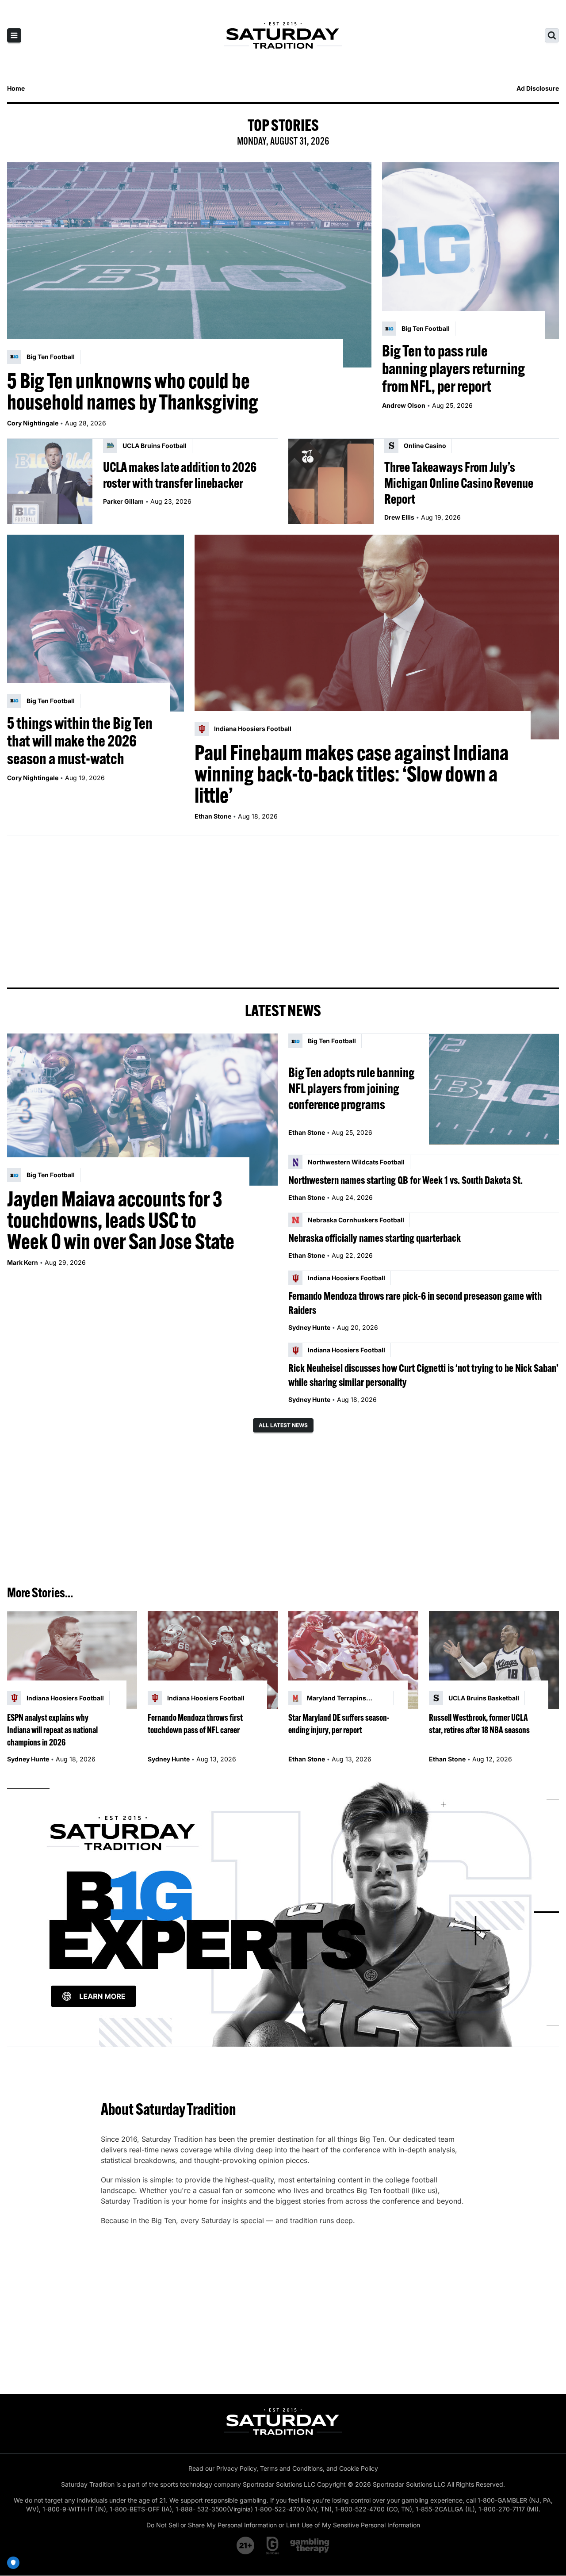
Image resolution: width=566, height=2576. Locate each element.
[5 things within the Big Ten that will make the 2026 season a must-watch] (96, 623)
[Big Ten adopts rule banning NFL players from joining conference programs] (494, 1089)
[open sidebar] (14, 35)
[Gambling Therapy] (310, 2545)
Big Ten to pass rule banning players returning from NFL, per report (453, 368)
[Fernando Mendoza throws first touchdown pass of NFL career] (213, 1660)
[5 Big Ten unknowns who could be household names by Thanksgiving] (189, 265)
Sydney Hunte (309, 1327)
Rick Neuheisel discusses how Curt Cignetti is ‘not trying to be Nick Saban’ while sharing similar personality (423, 1375)
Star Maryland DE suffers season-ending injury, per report (339, 1724)
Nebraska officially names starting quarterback (375, 1238)
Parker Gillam (123, 501)
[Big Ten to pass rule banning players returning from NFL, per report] (470, 251)
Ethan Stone (213, 816)
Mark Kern (23, 1262)
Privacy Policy (236, 2468)
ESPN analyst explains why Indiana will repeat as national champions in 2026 (52, 1730)
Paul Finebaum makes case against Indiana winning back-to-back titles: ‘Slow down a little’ (352, 774)
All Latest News (283, 1425)
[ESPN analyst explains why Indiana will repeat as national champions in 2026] (72, 1660)
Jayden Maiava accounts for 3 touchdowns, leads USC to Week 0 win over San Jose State (121, 1220)
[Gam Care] (273, 2545)
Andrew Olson (404, 405)
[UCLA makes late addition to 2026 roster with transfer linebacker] (50, 481)
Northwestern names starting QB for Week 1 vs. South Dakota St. (405, 1180)
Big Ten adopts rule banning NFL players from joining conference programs (351, 1088)
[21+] (246, 2545)
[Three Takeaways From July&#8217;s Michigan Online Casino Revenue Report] (331, 481)
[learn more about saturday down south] (283, 1912)
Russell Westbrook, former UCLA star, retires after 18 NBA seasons (479, 1724)
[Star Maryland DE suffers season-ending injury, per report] (353, 1660)
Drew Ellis (399, 517)
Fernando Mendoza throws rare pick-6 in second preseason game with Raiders (415, 1303)
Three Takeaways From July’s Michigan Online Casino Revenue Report (459, 483)
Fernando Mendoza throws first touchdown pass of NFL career (195, 1724)
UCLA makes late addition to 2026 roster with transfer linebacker (180, 475)
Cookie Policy (359, 2468)
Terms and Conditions (291, 2468)
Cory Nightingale (33, 423)
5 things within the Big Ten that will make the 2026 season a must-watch (80, 741)
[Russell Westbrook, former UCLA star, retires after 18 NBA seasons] (494, 1660)
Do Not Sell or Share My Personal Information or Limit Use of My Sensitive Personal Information (283, 2525)
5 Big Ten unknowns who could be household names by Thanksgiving (133, 391)
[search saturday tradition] (552, 35)
